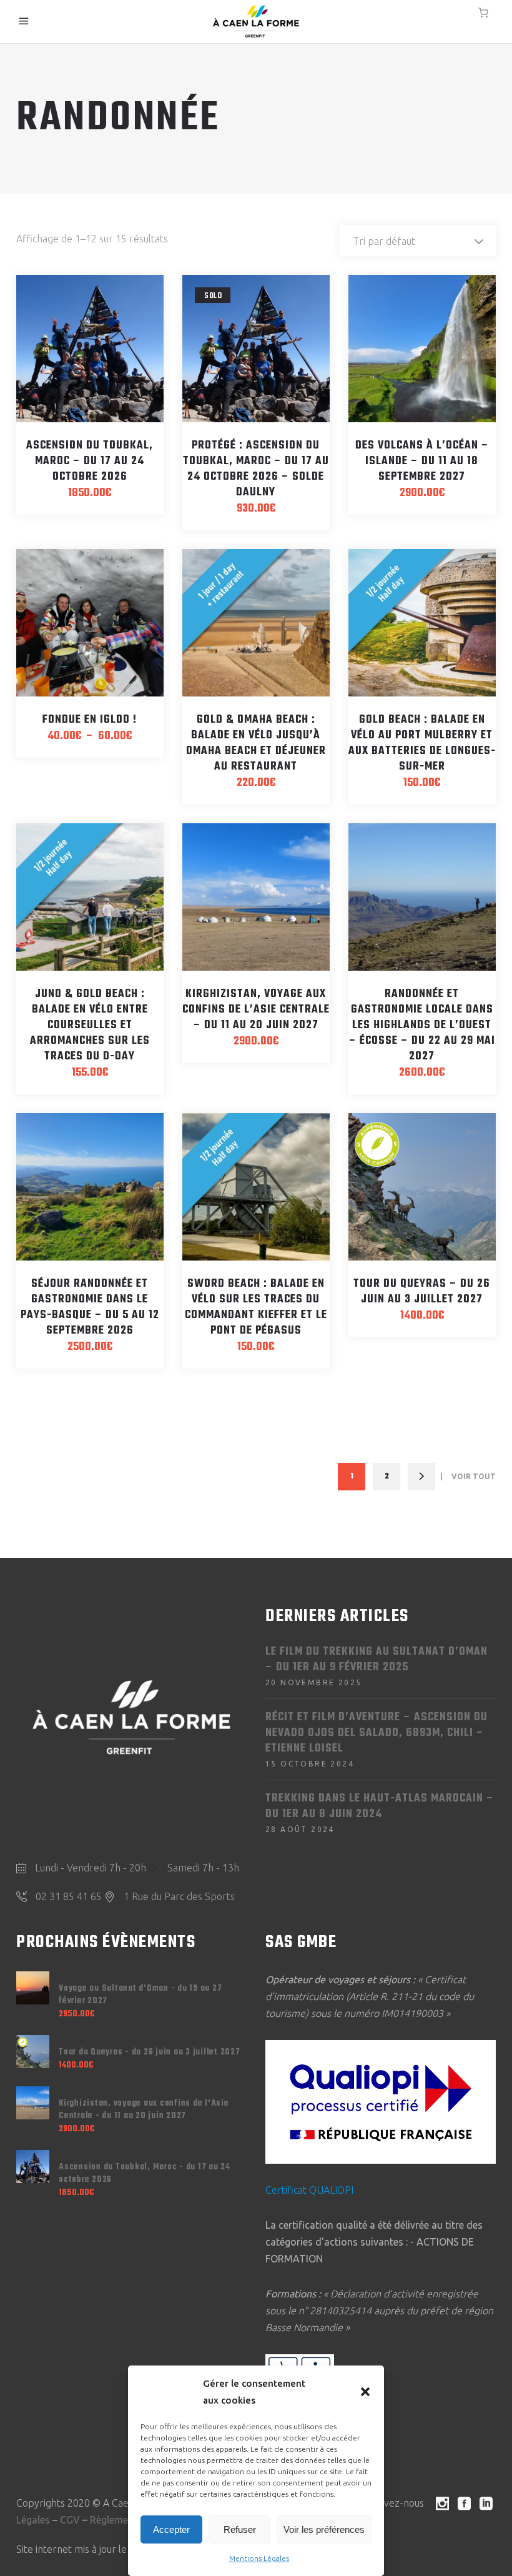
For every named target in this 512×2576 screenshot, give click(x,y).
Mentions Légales (259, 2558)
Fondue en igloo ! (90, 720)
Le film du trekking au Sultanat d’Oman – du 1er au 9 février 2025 (377, 1660)
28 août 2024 (300, 1829)
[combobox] (418, 240)
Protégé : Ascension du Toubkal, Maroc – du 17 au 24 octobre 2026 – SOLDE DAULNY (256, 469)
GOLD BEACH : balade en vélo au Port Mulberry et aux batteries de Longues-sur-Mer (422, 743)
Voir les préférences (324, 2529)
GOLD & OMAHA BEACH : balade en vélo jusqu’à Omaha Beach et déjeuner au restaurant (256, 743)
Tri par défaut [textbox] (384, 241)
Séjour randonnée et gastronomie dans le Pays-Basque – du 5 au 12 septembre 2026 (90, 1307)
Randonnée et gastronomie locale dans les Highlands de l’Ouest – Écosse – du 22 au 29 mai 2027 (422, 1025)
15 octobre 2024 (310, 1764)
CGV (70, 2520)
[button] (365, 2392)
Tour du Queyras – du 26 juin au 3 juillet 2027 (422, 1292)
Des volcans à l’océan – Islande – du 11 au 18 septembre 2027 (422, 461)
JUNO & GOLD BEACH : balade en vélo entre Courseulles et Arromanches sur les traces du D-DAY (90, 1025)
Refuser (240, 2529)
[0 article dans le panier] (483, 12)
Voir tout (474, 1476)
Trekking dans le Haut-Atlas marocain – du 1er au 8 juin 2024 (380, 1806)
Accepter (171, 2529)
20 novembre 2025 (313, 1682)
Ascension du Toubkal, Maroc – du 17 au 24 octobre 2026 (90, 461)
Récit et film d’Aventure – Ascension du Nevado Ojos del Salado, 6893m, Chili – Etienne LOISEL (377, 1733)
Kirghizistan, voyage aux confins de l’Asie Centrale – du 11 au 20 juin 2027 (256, 1010)
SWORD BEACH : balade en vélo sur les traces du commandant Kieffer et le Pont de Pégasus (256, 1307)
